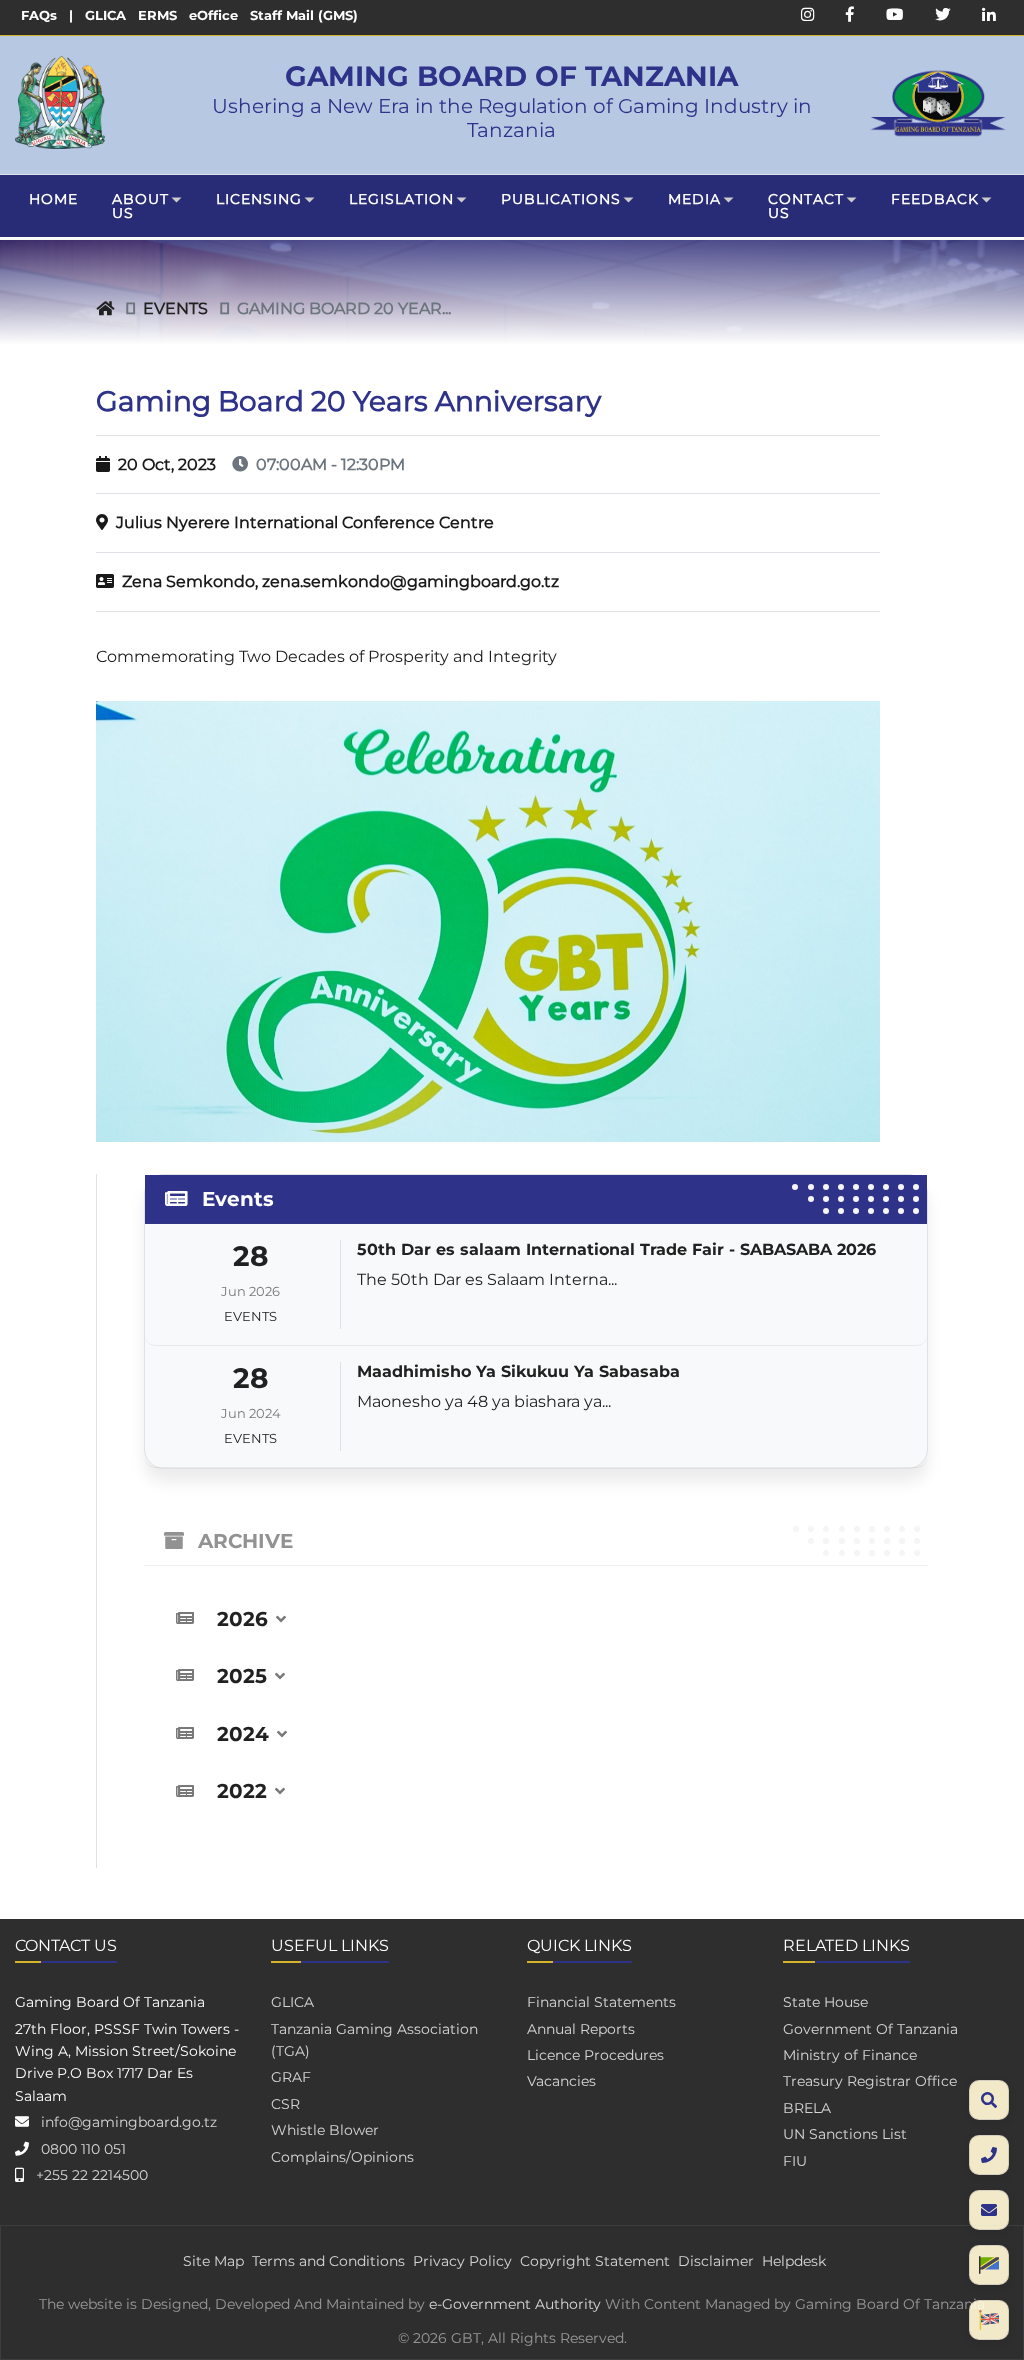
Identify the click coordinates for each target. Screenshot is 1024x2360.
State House (825, 2002)
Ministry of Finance (850, 2055)
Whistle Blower (325, 2130)
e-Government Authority (515, 2304)
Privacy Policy (462, 2261)
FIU (795, 2161)
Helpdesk (794, 2261)
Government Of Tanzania (870, 2029)
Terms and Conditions (328, 2261)
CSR (285, 2104)
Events (175, 308)
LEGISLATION (401, 199)
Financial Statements (601, 2002)
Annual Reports (581, 2029)
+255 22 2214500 (92, 2175)
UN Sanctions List (845, 2134)
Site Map (213, 2261)
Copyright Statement (595, 2261)
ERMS (157, 15)
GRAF (291, 2077)
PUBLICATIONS (561, 199)
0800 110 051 (83, 2149)
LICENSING (259, 199)
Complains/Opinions (342, 2157)
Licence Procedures (595, 2055)
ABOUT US (140, 206)
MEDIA (694, 199)
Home (53, 199)
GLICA (105, 15)
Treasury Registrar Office (870, 2081)
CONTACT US (806, 206)
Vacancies (561, 2081)
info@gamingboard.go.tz (129, 2122)
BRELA (807, 2108)
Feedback (935, 199)
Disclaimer (716, 2261)
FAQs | (47, 15)
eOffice (213, 15)
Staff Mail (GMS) (304, 15)
